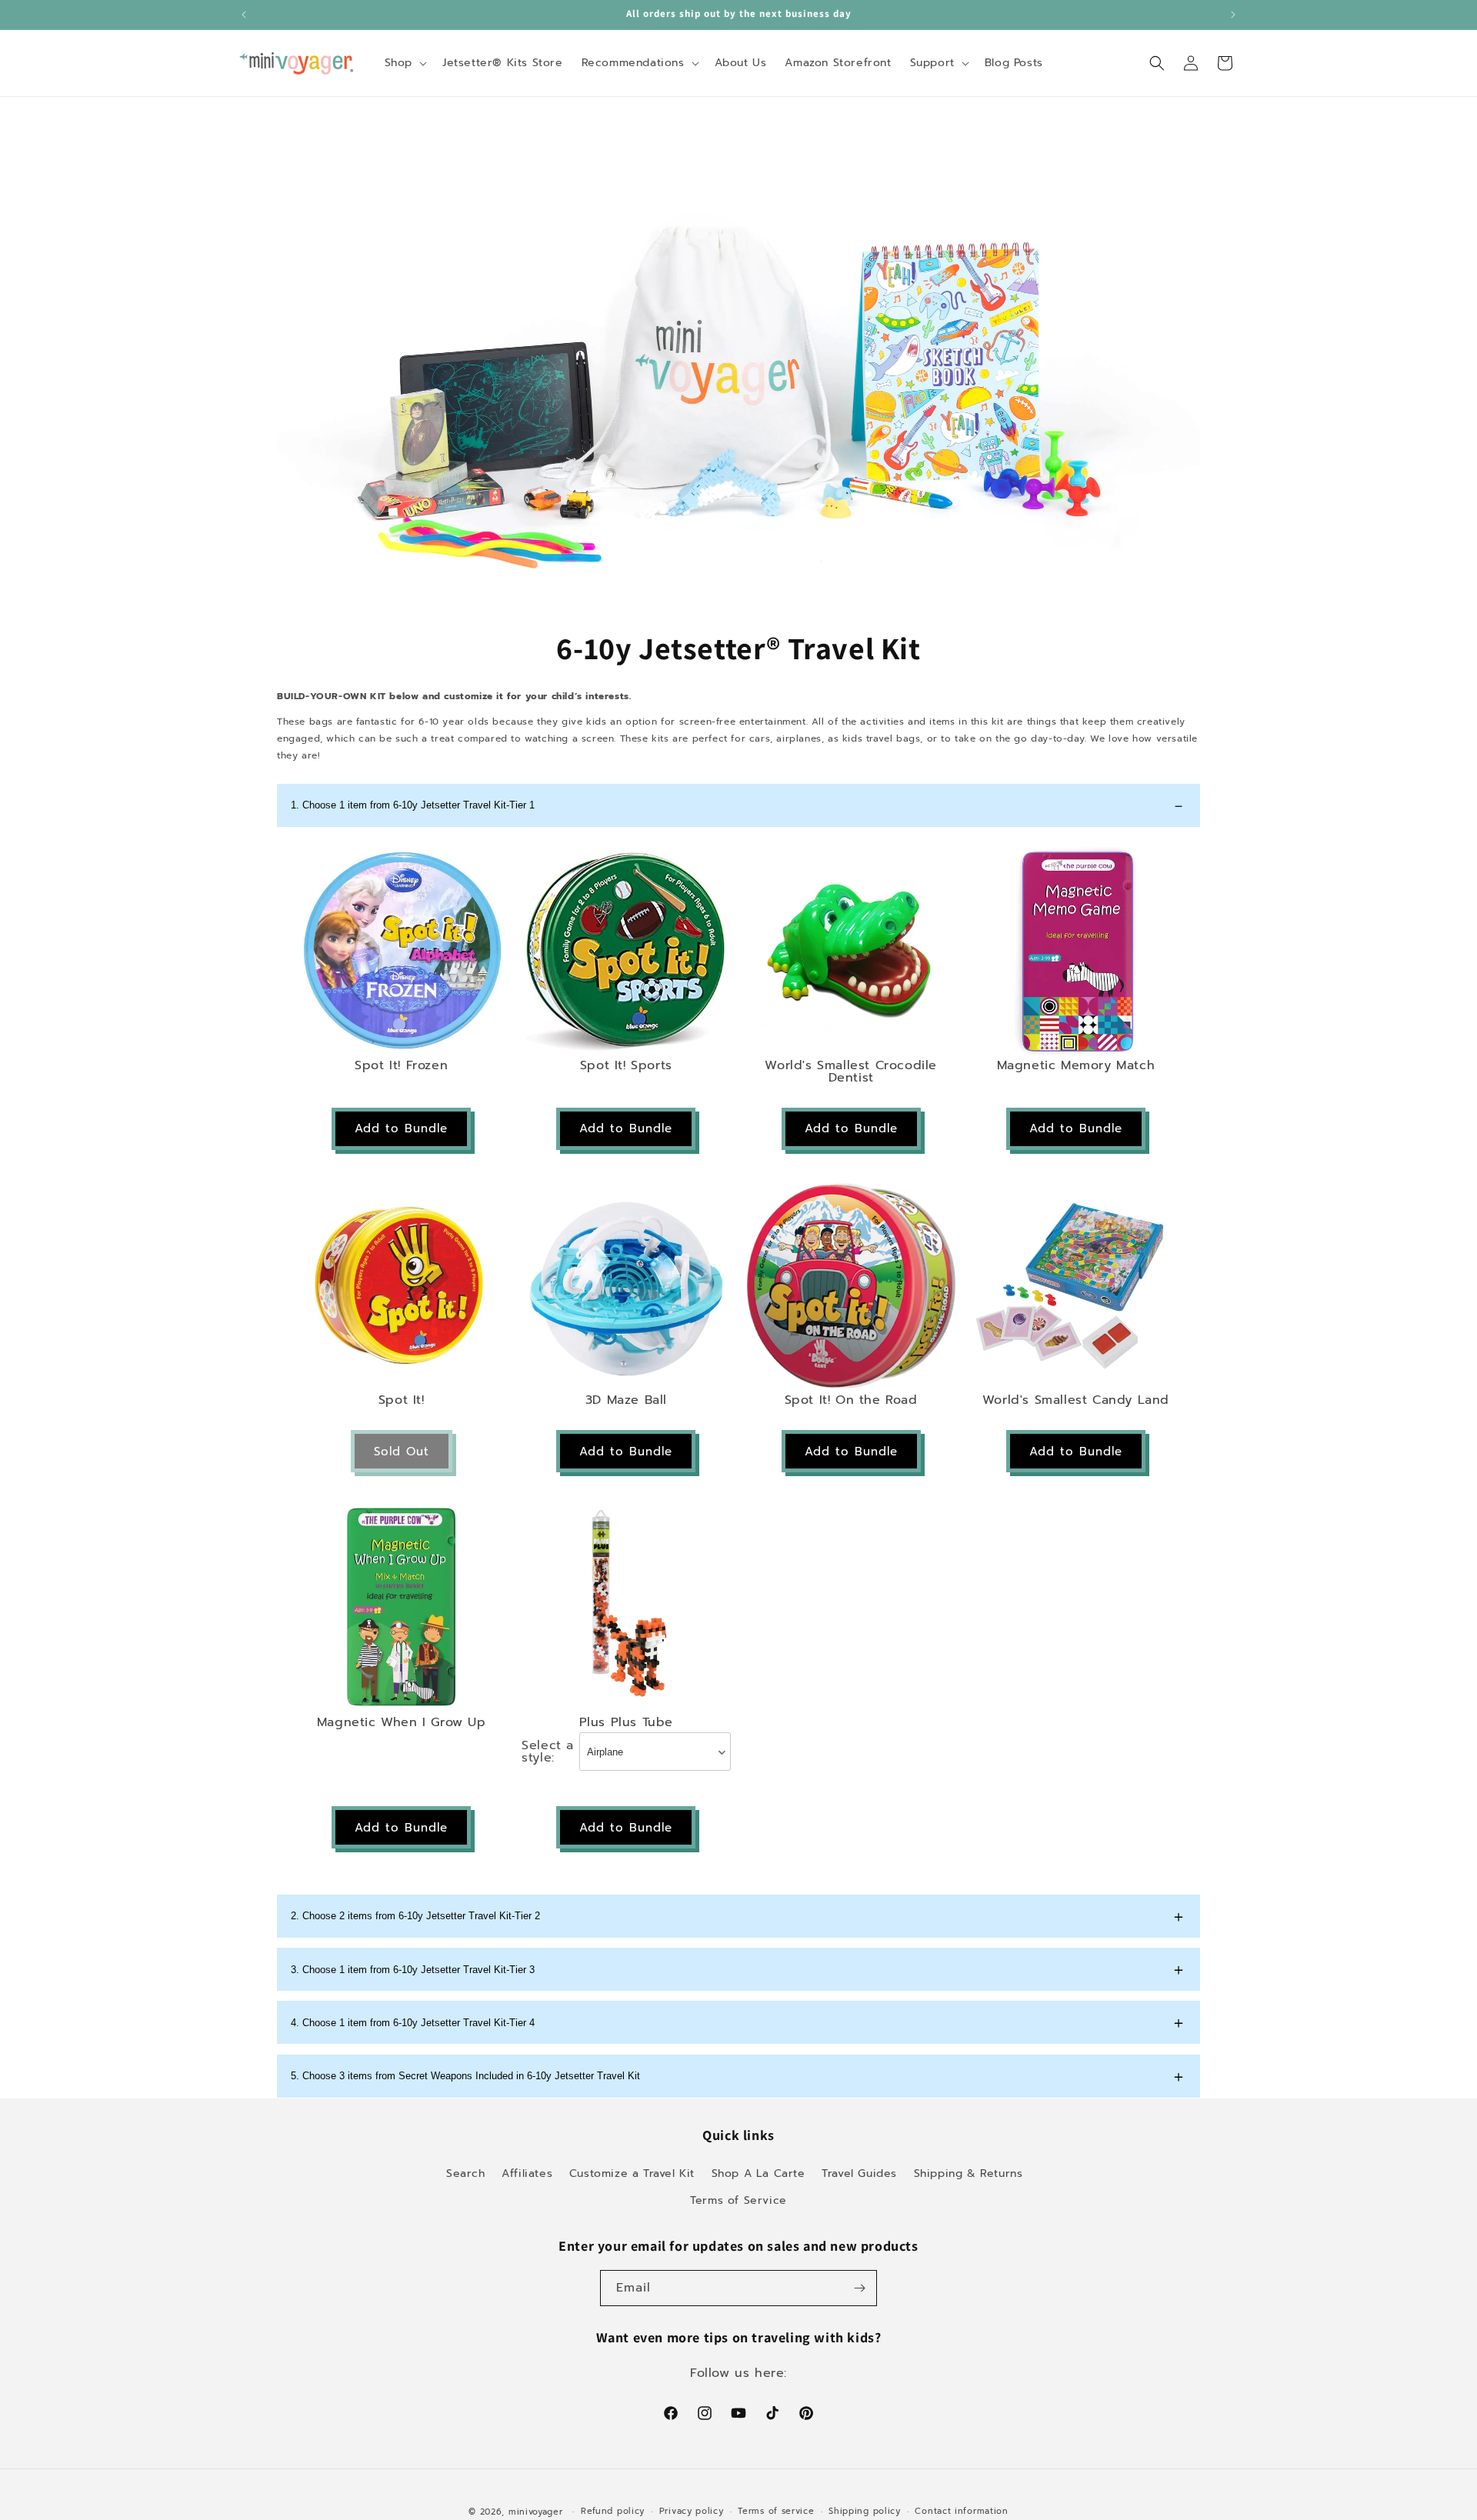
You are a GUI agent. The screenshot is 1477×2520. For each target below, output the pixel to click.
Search (466, 2173)
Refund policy (613, 2511)
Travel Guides (859, 2173)
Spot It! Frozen (401, 1065)
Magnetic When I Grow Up (402, 1722)
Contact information (961, 2511)
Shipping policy (865, 2511)
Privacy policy (692, 2511)
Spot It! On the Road (851, 1400)
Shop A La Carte (759, 2173)
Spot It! (402, 1400)
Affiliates (527, 2173)
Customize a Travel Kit (632, 2173)
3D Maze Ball (626, 1400)
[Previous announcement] (244, 15)
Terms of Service (738, 2200)
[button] (404, 63)
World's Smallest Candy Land (1076, 1400)
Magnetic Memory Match (1076, 1065)
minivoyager (536, 2512)
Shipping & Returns (969, 2173)
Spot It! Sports (626, 1065)
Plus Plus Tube (626, 1722)
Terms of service (776, 2511)
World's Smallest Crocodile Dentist (851, 1072)
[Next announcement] (1233, 15)
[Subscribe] (859, 2288)
